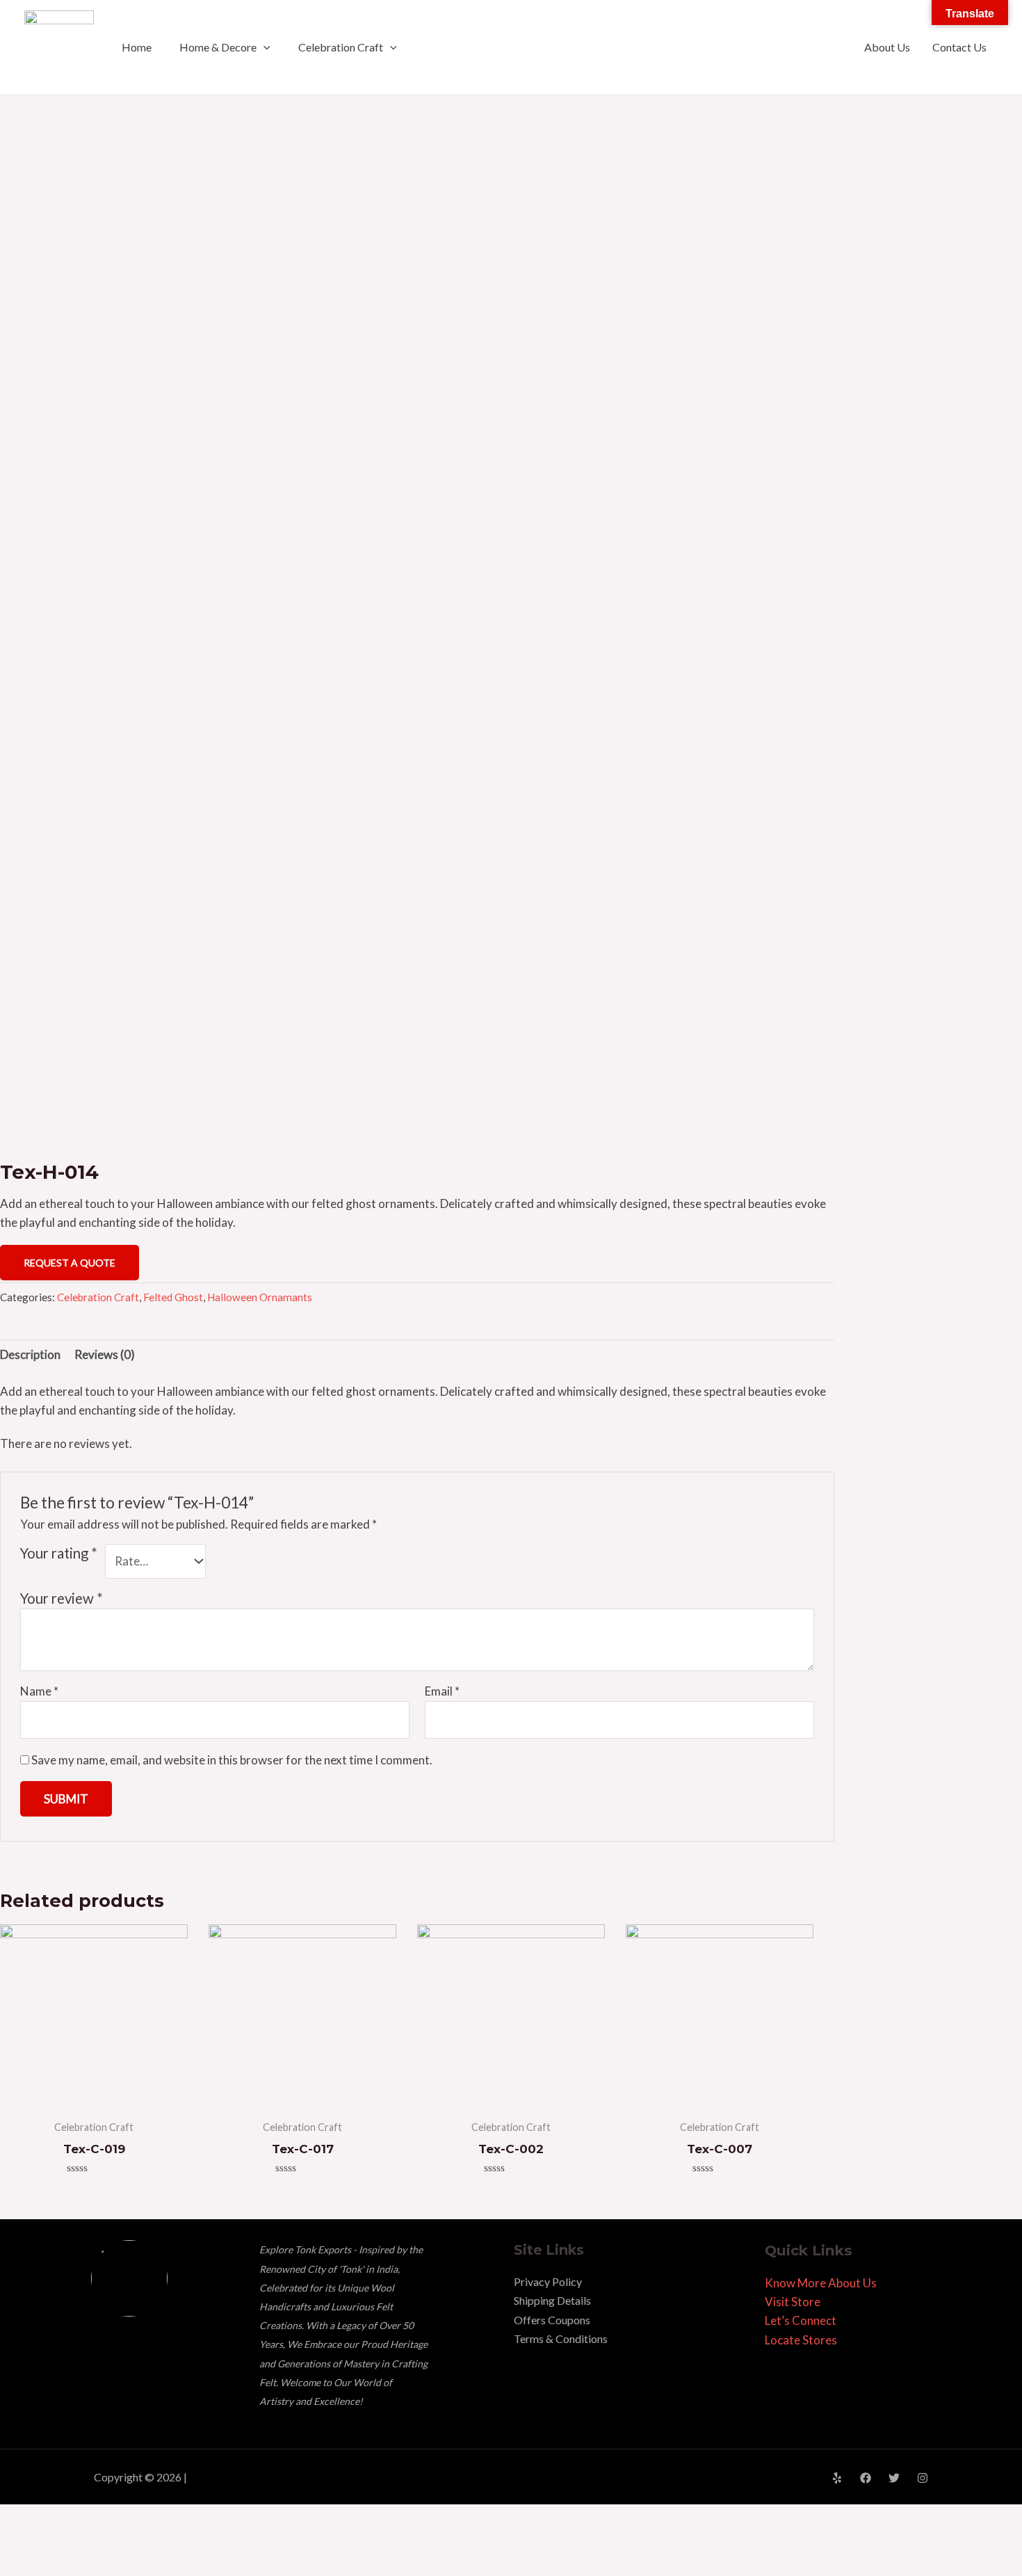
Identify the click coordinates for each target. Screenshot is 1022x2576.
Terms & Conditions (561, 2338)
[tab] (30, 1355)
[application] (263, 47)
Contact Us (959, 47)
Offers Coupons (552, 2320)
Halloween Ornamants (260, 1297)
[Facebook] (866, 2478)
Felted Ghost (173, 1297)
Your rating (59, 1553)
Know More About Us (821, 2283)
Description (30, 1354)
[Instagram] (923, 2478)
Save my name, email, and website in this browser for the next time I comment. (232, 1760)
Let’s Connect (801, 2320)
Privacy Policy (548, 2281)
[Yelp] (837, 2478)
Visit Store (793, 2302)
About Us (887, 47)
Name (39, 1691)
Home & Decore (218, 47)
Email (442, 1691)
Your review (62, 1598)
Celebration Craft (341, 47)
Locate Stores (801, 2340)
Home (137, 47)
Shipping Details (552, 2300)
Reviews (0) (105, 1354)
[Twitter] (894, 2478)
